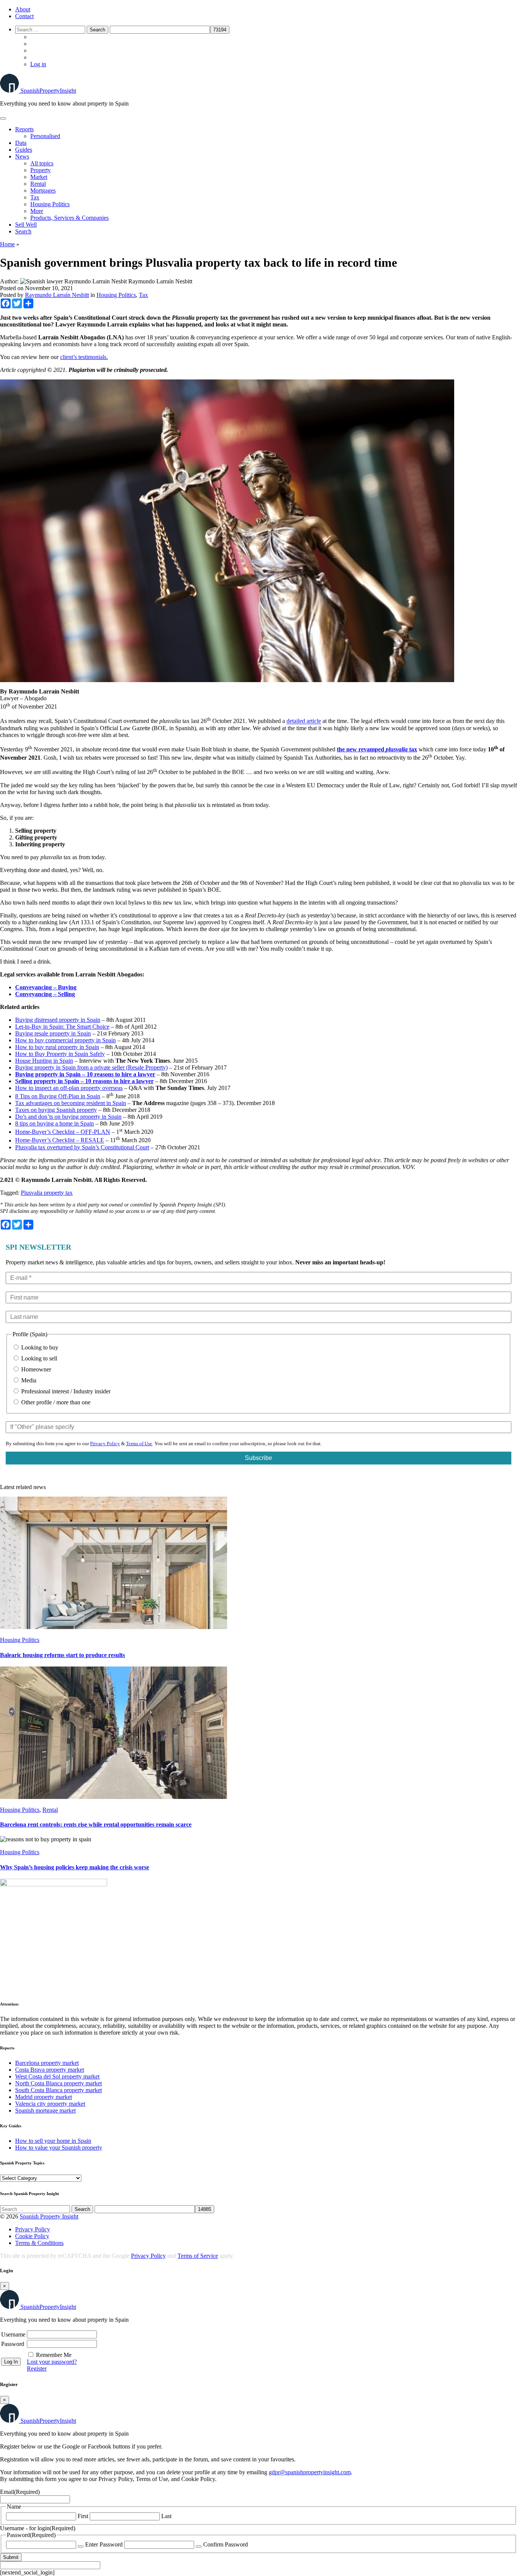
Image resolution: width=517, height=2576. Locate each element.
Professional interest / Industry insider (65, 1391)
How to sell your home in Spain (53, 2141)
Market (39, 177)
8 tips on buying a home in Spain (55, 1123)
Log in (38, 64)
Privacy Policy (105, 1443)
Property (40, 170)
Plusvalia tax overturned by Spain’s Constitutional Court (82, 1147)
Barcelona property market (47, 2063)
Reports (24, 129)
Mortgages (43, 190)
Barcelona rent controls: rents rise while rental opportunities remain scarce (96, 1824)
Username (13, 2334)
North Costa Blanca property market (58, 2083)
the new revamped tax (377, 749)
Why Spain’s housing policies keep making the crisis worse (75, 1867)
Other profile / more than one (55, 1402)
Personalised (45, 136)
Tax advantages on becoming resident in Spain (71, 1103)
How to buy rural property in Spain (57, 1047)
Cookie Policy (32, 2236)
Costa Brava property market (50, 2070)
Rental (38, 184)
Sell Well (26, 225)
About (23, 9)
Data (21, 143)
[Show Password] (81, 2546)
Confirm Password (226, 2544)
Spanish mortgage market (45, 2110)
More (37, 211)
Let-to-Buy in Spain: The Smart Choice (62, 1027)
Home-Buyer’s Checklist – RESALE (60, 1140)
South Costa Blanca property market (58, 2090)
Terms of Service (198, 2256)
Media (28, 1380)
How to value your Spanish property (59, 2148)
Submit (11, 2557)
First (83, 2516)
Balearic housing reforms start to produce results (62, 1655)
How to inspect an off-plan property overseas (69, 1088)
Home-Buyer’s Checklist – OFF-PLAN (63, 1132)
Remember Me (54, 2355)
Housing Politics (50, 204)
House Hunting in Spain (44, 1061)
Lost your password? (52, 2362)
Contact (24, 16)
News (22, 156)
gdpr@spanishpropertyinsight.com (310, 2472)
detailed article (304, 721)
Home (7, 244)
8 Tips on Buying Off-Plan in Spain (58, 1096)
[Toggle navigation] (3, 118)
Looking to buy (39, 1347)
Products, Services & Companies (69, 218)
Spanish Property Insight (49, 2216)
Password (13, 2344)
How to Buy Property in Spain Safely (60, 1054)
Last (166, 2516)
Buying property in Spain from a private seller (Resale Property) (91, 1067)
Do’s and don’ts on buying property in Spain (68, 1117)
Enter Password (104, 2544)
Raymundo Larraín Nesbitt (57, 295)
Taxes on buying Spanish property (56, 1110)
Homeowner (35, 1369)
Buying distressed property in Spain (58, 1020)
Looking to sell (38, 1358)
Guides (24, 150)
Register (37, 2368)
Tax (35, 197)
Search (23, 231)
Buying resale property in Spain (53, 1033)
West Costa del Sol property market (57, 2076)
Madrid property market (44, 2097)
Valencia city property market (50, 2104)
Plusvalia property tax (47, 1193)
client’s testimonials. (84, 357)
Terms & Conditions (39, 2243)
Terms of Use (139, 1443)
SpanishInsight (48, 91)
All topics (42, 163)
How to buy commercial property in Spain (65, 1040)
